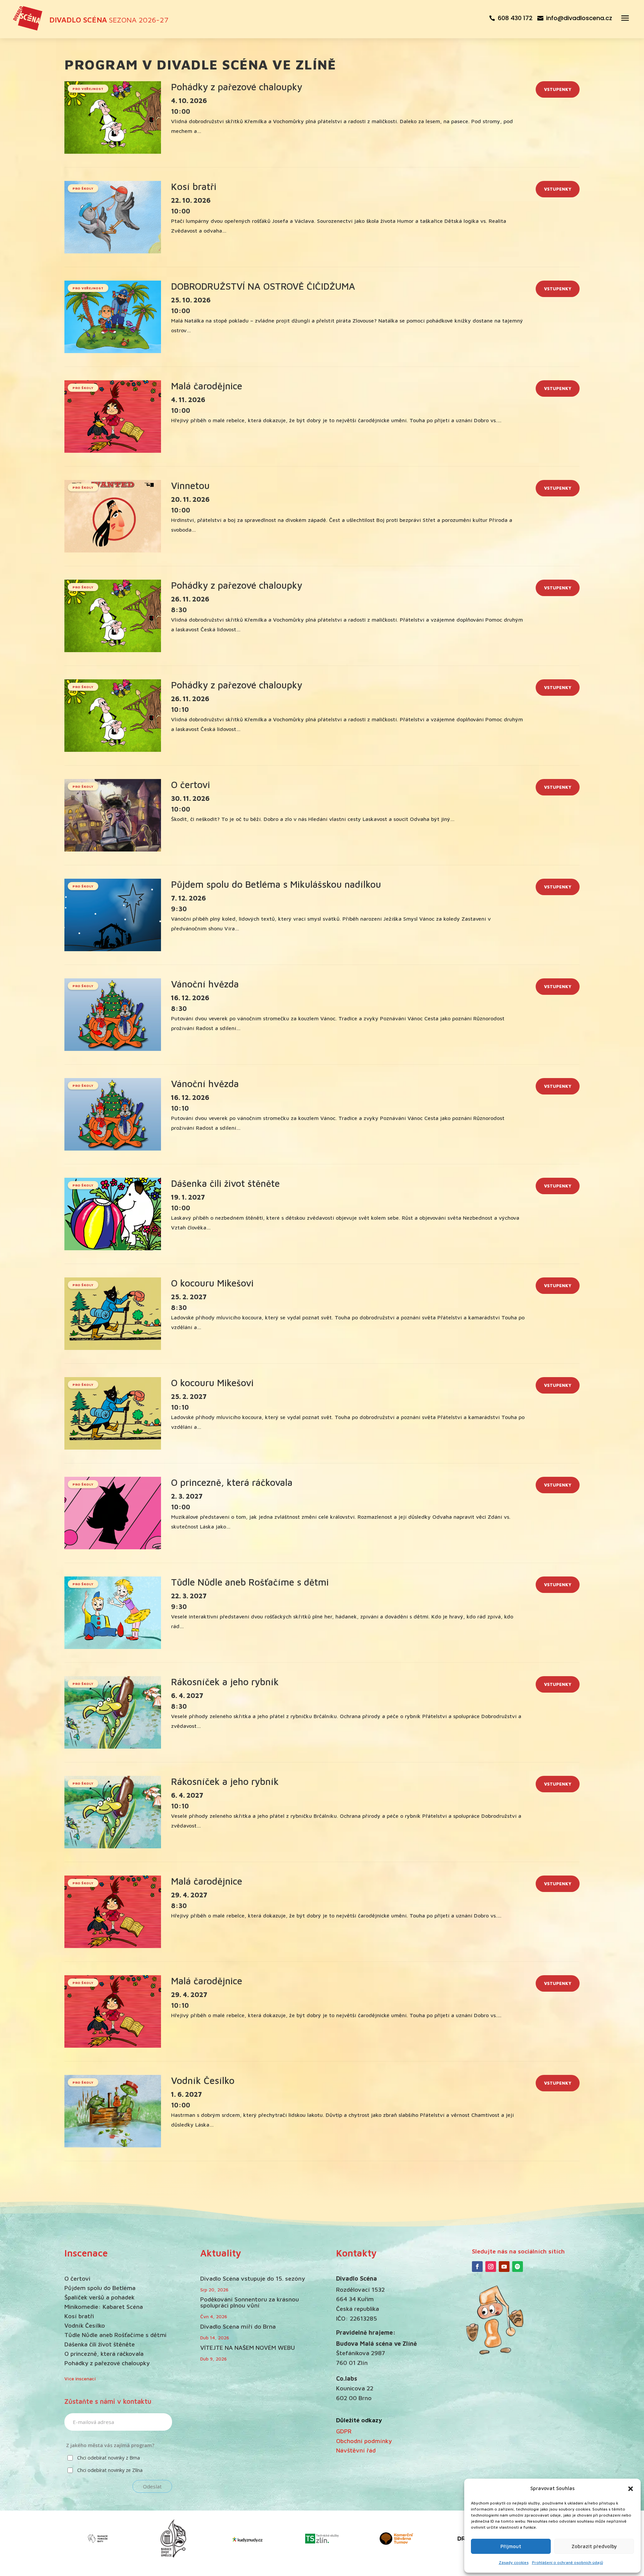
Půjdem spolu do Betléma (100, 2288)
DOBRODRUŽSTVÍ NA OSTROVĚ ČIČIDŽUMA (263, 286)
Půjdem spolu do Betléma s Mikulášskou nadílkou (276, 884)
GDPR (344, 2431)
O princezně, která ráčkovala (232, 1482)
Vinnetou (190, 485)
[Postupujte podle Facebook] (477, 2267)
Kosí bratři (194, 186)
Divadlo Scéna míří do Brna (238, 2326)
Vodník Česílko (203, 2080)
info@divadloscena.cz (579, 18)
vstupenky (558, 89)
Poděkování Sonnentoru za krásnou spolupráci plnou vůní (250, 2302)
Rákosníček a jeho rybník (225, 1682)
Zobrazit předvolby (594, 2546)
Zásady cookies (514, 2562)
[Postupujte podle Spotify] (518, 2267)
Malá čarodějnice (207, 386)
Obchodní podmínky (364, 2441)
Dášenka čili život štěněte (225, 1183)
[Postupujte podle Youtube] (504, 2267)
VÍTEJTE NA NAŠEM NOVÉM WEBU (248, 2348)
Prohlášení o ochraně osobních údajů (568, 2562)
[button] (631, 2489)
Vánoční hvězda (205, 984)
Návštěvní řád (356, 2450)
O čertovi (191, 785)
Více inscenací (80, 2378)
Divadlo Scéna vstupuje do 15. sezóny (253, 2278)
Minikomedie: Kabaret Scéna (104, 2307)
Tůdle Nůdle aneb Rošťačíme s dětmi (250, 1582)
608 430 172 (515, 18)
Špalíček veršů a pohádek (99, 2297)
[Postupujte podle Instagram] (491, 2267)
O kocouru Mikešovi (212, 1283)
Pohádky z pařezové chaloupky (237, 87)
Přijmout (511, 2546)
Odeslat (152, 2486)
